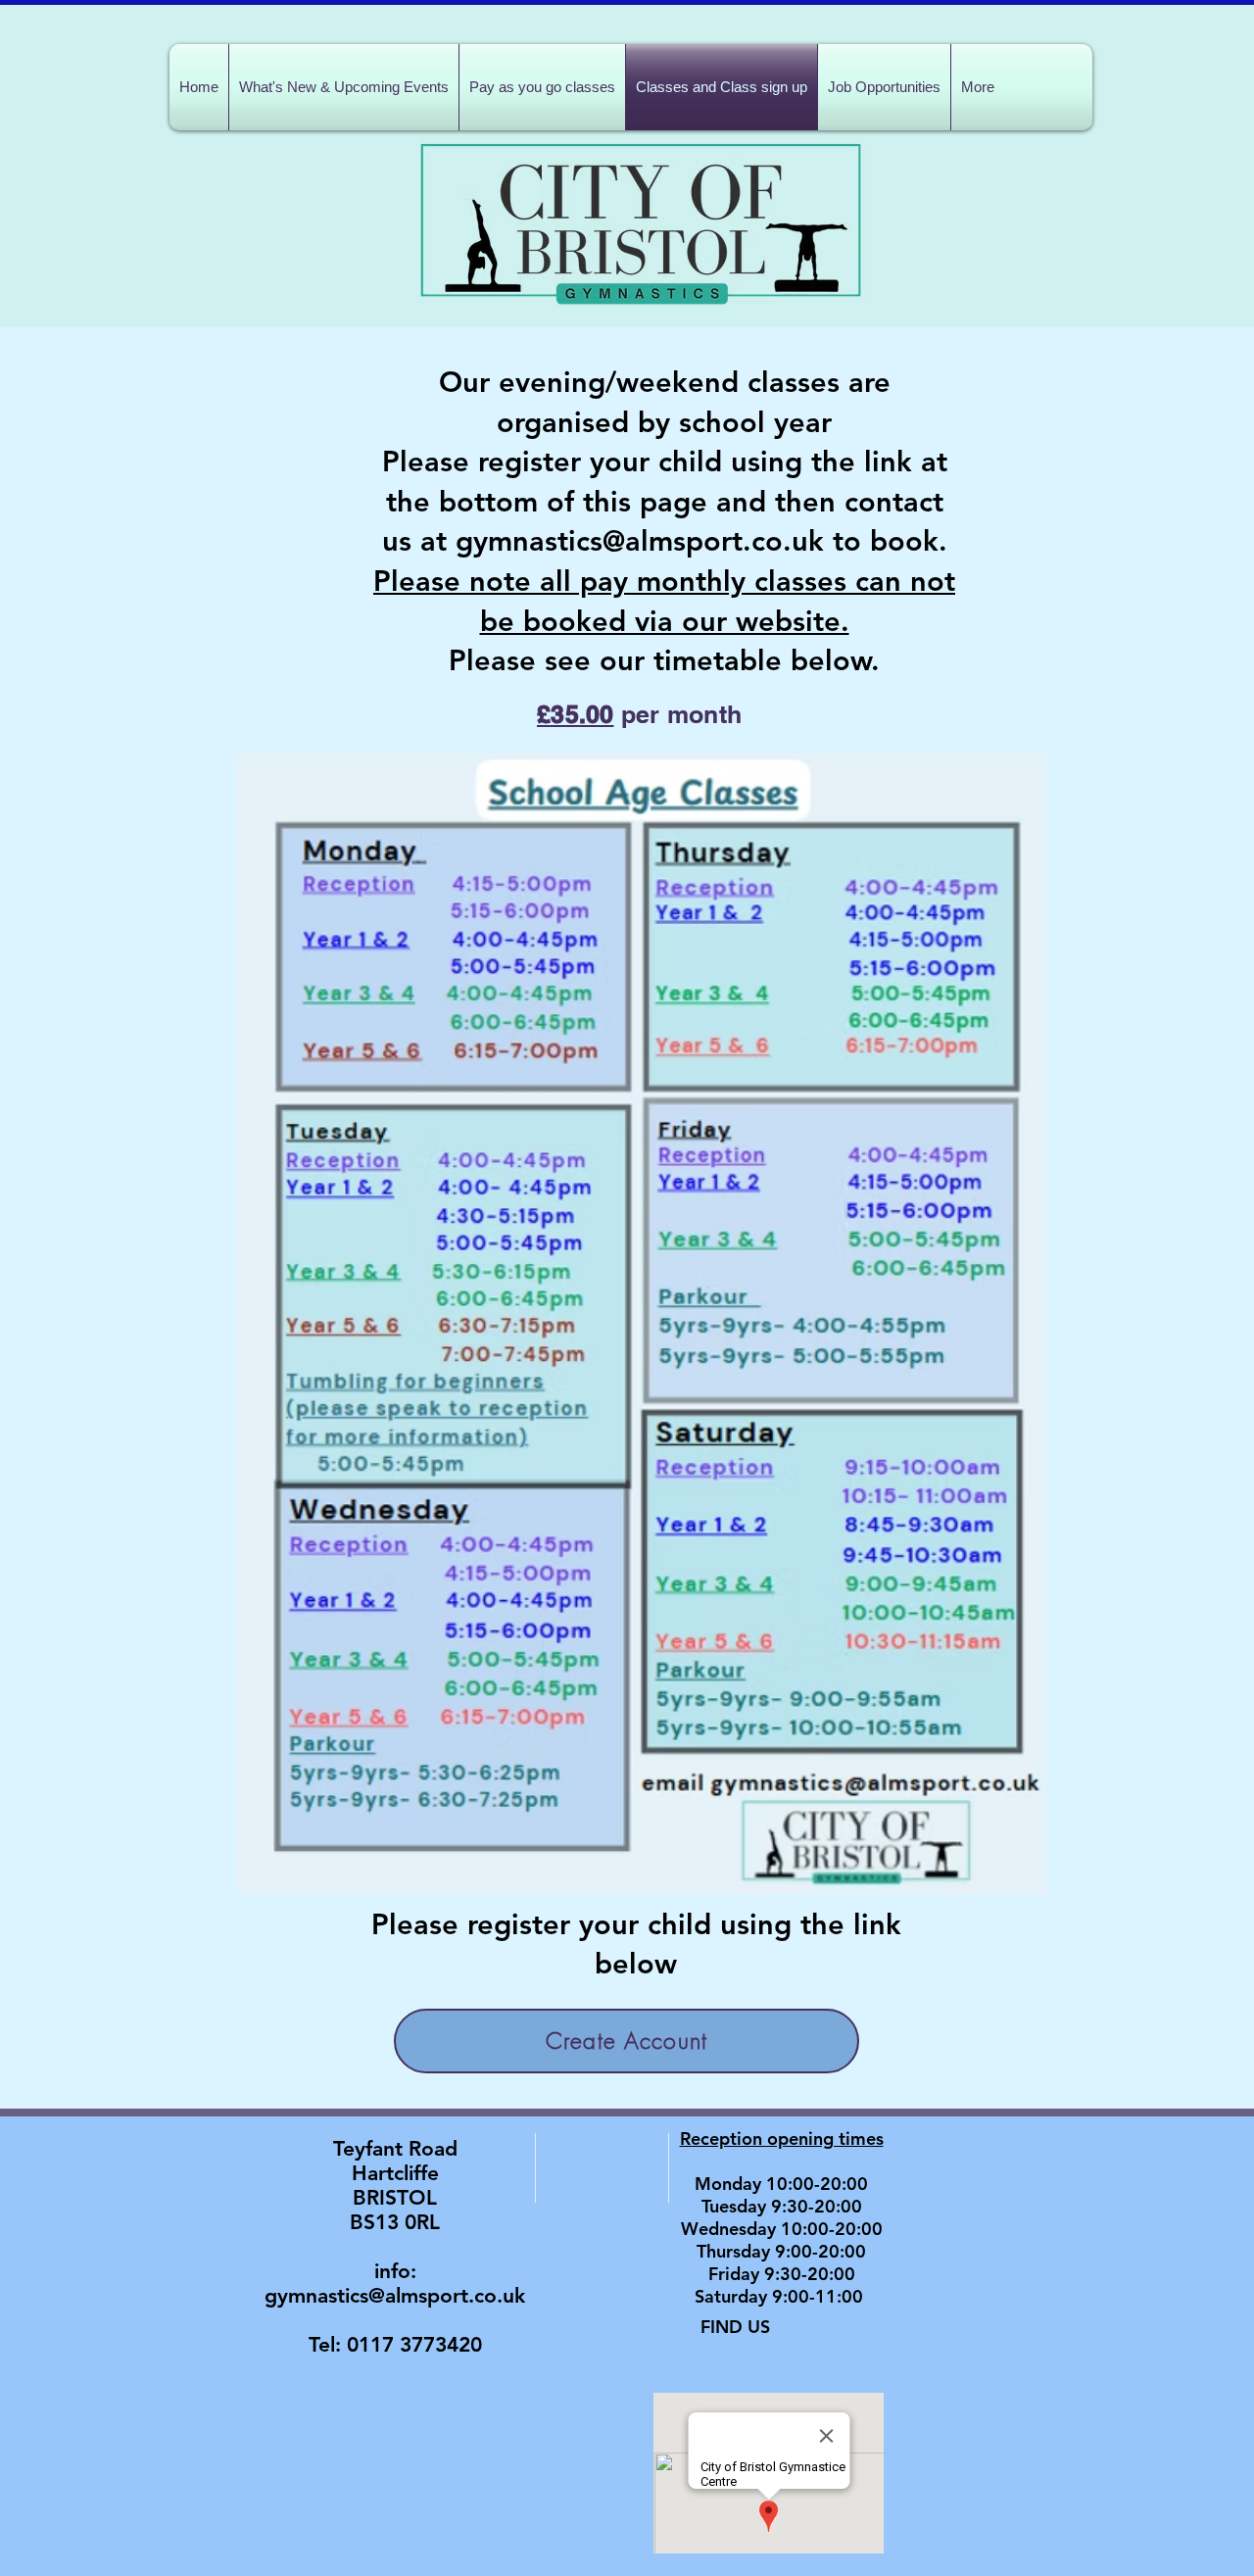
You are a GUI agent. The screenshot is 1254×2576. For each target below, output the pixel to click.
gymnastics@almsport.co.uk (395, 2295)
